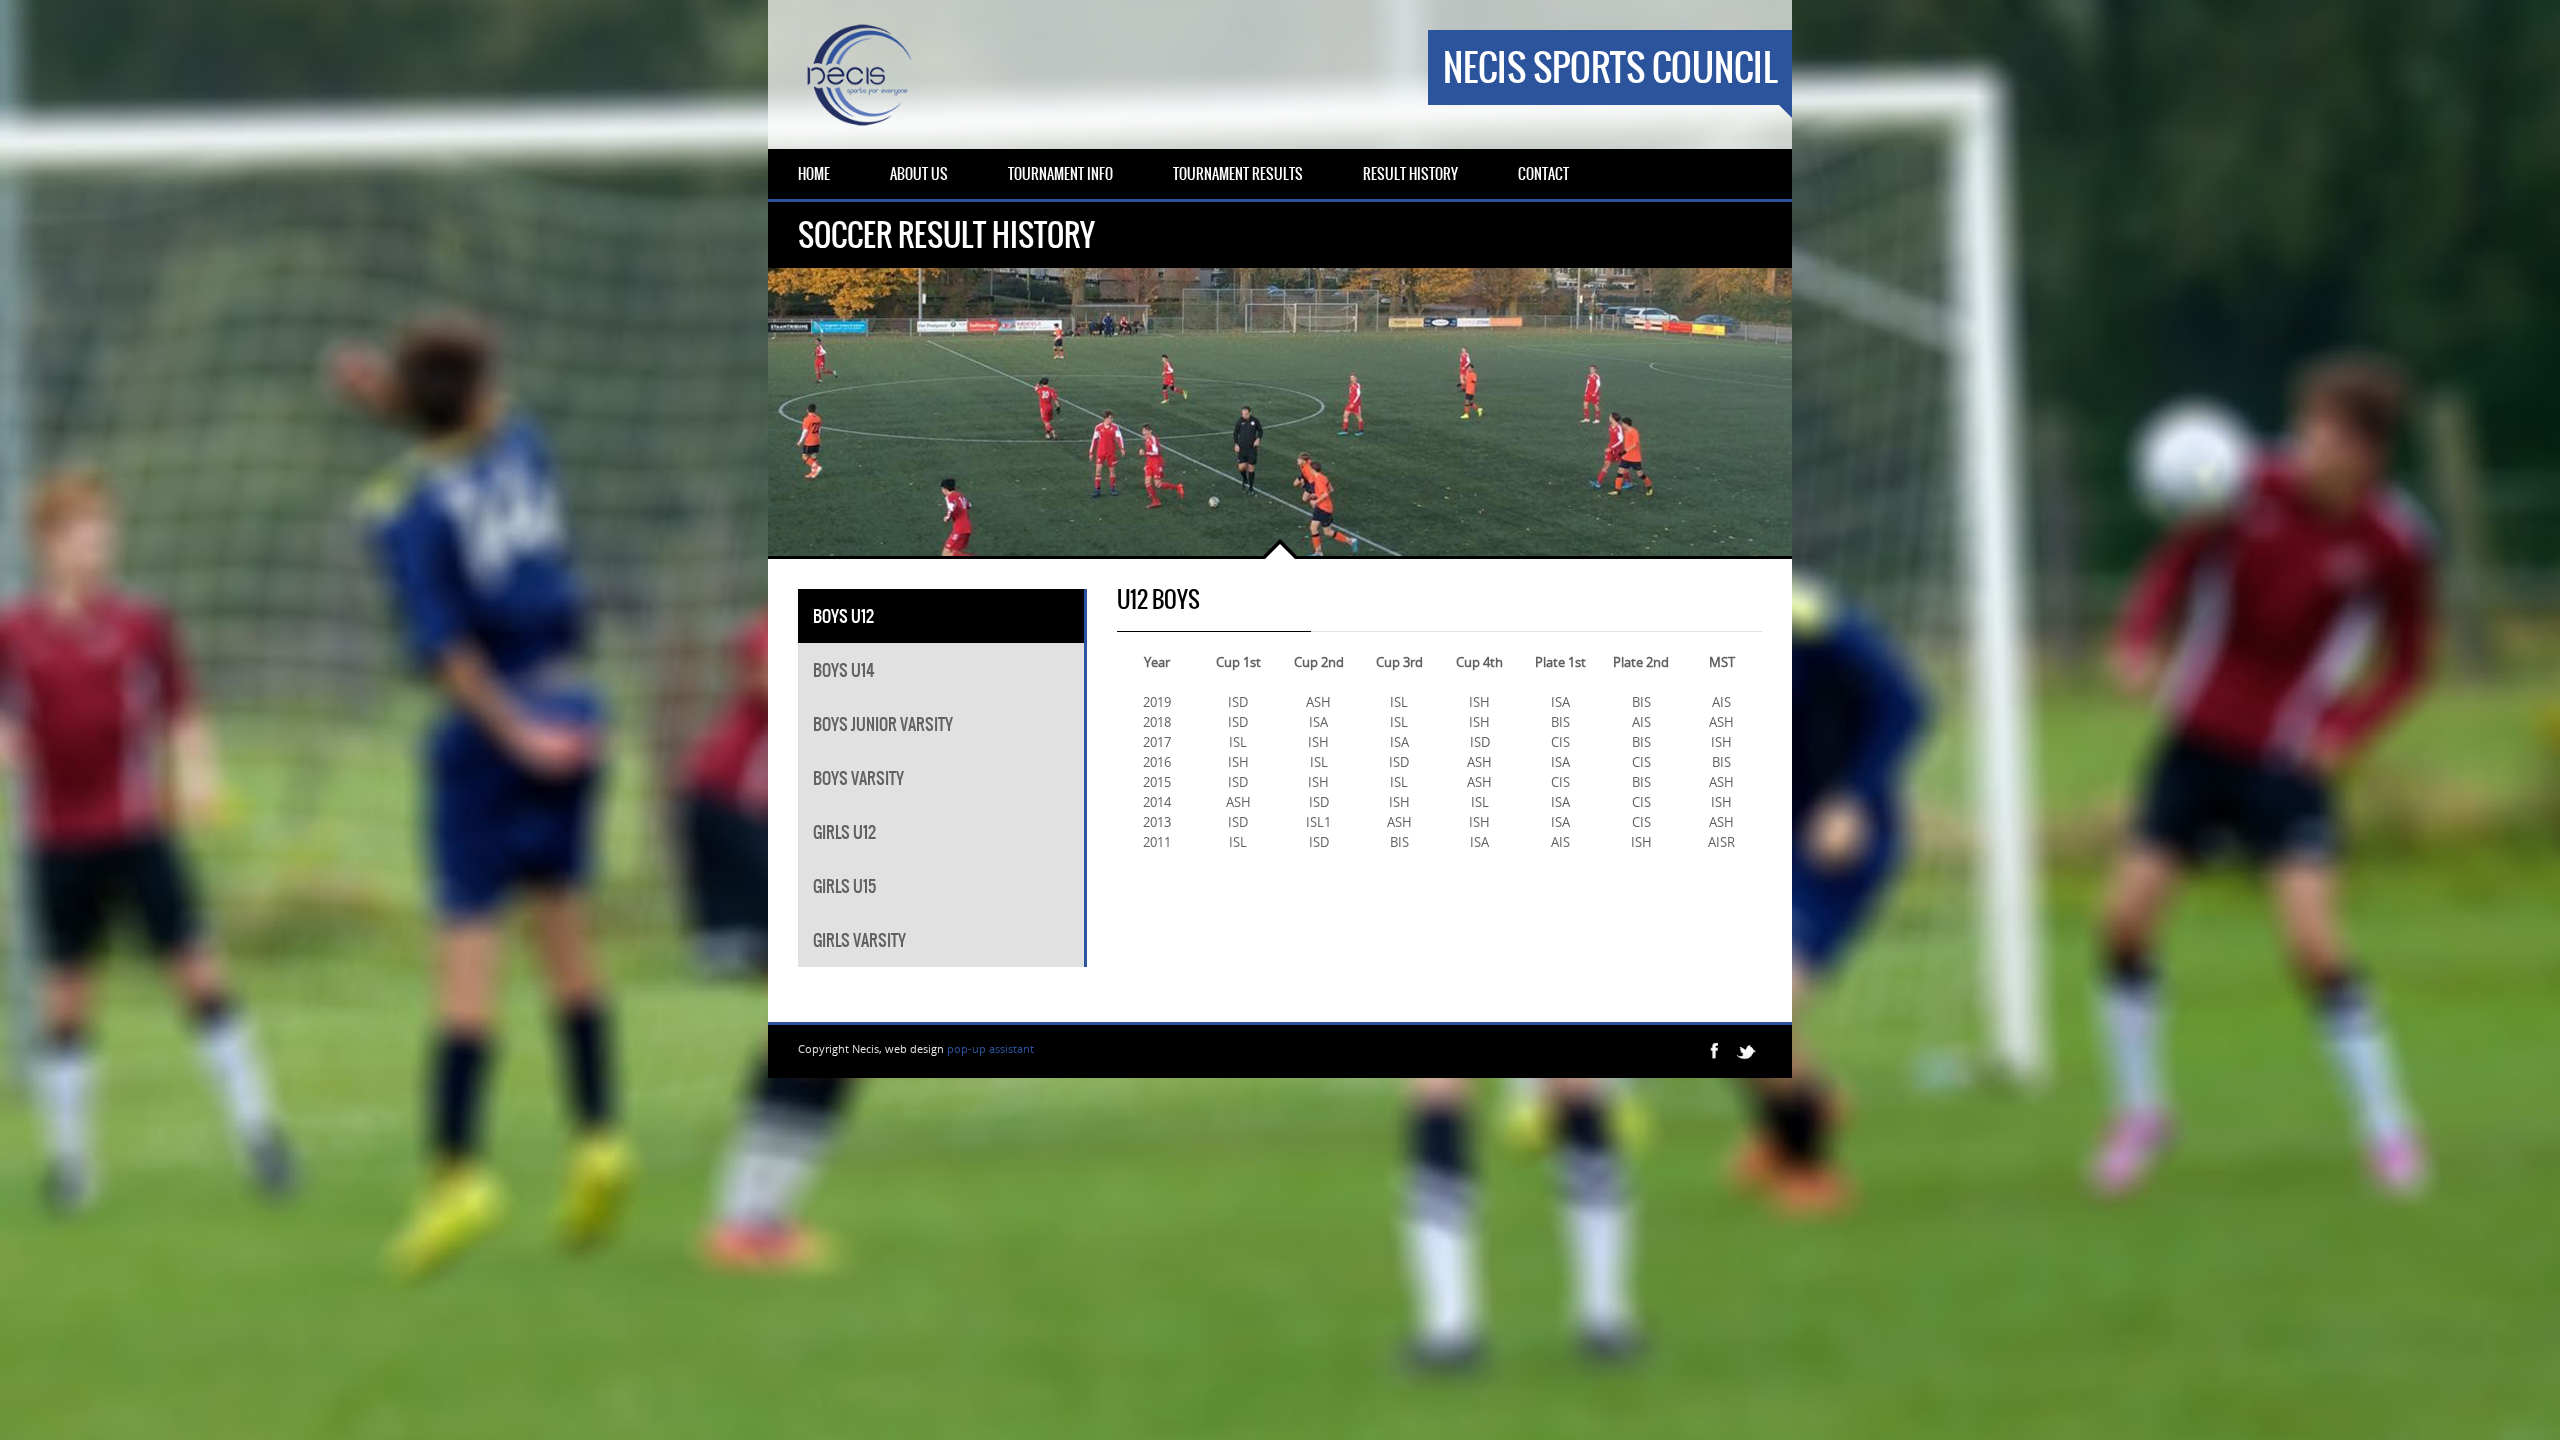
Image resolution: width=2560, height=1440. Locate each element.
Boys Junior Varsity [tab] (883, 724)
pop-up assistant (990, 1048)
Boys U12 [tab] (843, 616)
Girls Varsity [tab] (859, 940)
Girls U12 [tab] (844, 832)
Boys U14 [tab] (844, 670)
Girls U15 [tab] (844, 886)
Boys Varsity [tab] (858, 778)
